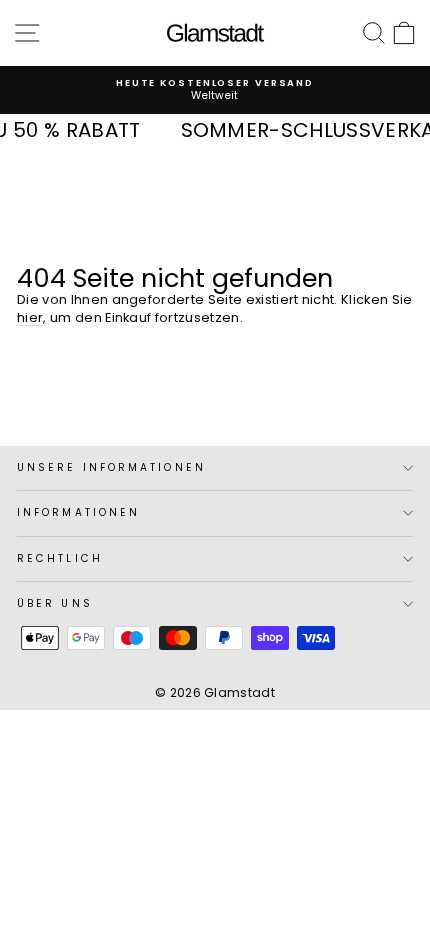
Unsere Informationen (111, 467)
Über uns (55, 603)
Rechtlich (60, 558)
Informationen (78, 512)
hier (30, 317)
